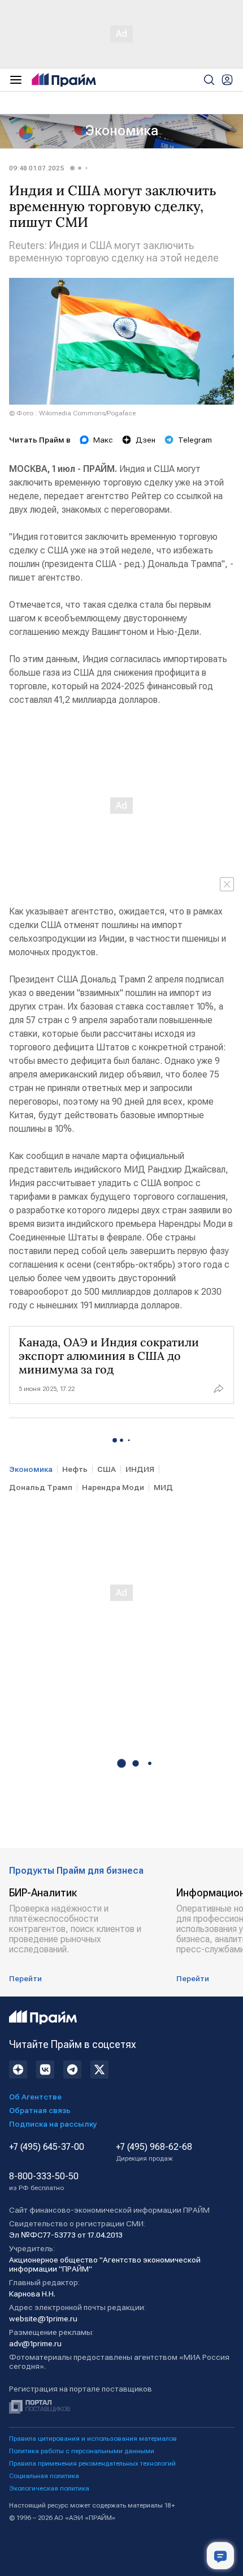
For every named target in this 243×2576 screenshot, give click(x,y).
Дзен (146, 440)
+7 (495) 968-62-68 (154, 2152)
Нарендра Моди (113, 1487)
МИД (163, 1487)
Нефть (75, 1469)
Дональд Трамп (41, 1487)
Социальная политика (44, 2476)
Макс (103, 440)
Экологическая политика (49, 2488)
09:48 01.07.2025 (37, 168)
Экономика (122, 131)
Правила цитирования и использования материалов (93, 2438)
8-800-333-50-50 (44, 2182)
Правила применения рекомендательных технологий (92, 2463)
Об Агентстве (35, 2097)
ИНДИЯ (140, 1469)
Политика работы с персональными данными (82, 2451)
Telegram (195, 440)
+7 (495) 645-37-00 (47, 2147)
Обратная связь (40, 2110)
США (107, 1469)
